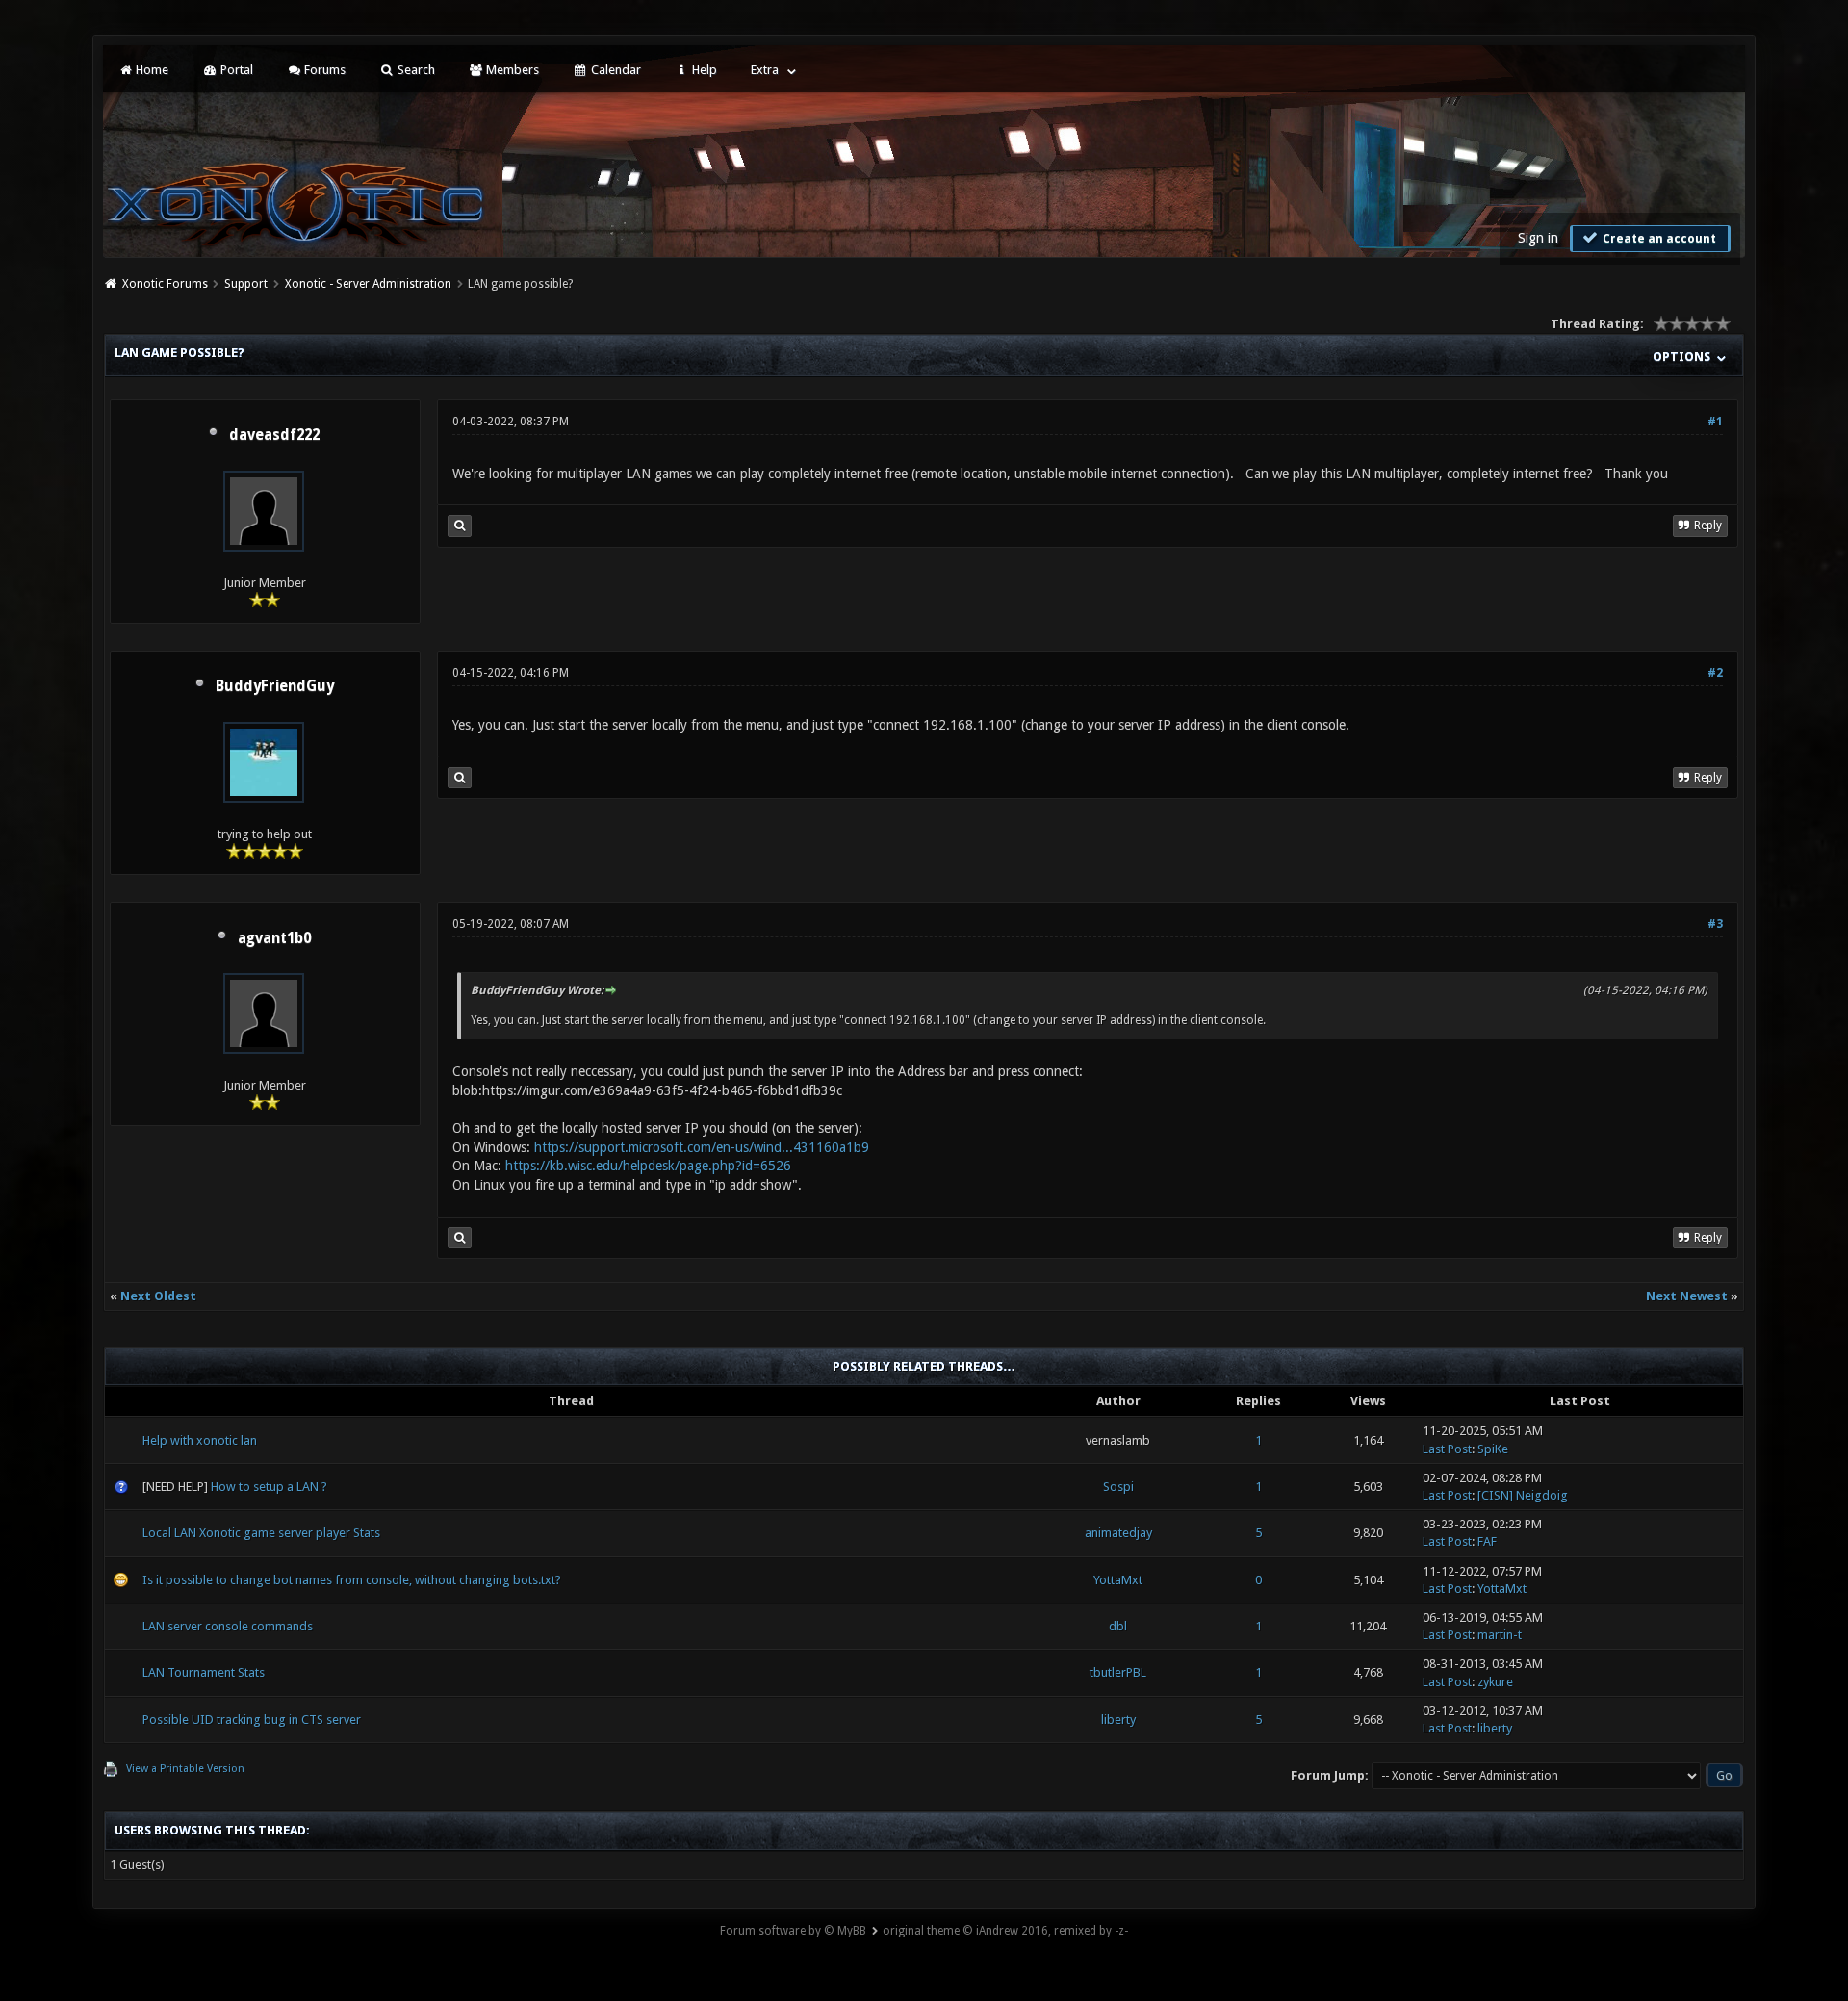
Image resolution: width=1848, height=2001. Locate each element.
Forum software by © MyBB (793, 1931)
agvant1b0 (274, 938)
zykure (1495, 1682)
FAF (1487, 1541)
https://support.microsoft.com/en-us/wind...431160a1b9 (702, 1147)
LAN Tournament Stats (204, 1672)
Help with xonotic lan (200, 1440)
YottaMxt (1118, 1580)
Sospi (1118, 1487)
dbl (1118, 1626)
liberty (1118, 1719)
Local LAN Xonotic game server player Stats (261, 1533)
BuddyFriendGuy (275, 686)
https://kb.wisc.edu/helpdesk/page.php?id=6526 (648, 1166)
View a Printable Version (185, 1769)
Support (246, 284)
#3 (1715, 924)
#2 (1715, 673)
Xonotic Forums (165, 284)
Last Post (1447, 1449)
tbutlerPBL (1118, 1672)
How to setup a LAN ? (269, 1487)
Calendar (615, 70)
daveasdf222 (274, 435)
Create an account (1658, 239)
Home (151, 70)
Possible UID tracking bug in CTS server (252, 1719)
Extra (765, 70)
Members (511, 70)
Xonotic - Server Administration (368, 284)
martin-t (1500, 1635)
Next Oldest (158, 1296)
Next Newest (1687, 1296)
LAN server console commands (228, 1626)
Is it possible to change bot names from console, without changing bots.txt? (352, 1580)
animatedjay (1118, 1533)
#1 (1715, 422)
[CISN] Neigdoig (1523, 1495)
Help (703, 70)
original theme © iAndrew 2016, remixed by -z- (1005, 1931)
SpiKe (1493, 1449)
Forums (323, 70)
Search (415, 70)
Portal (235, 70)
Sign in (1538, 238)
